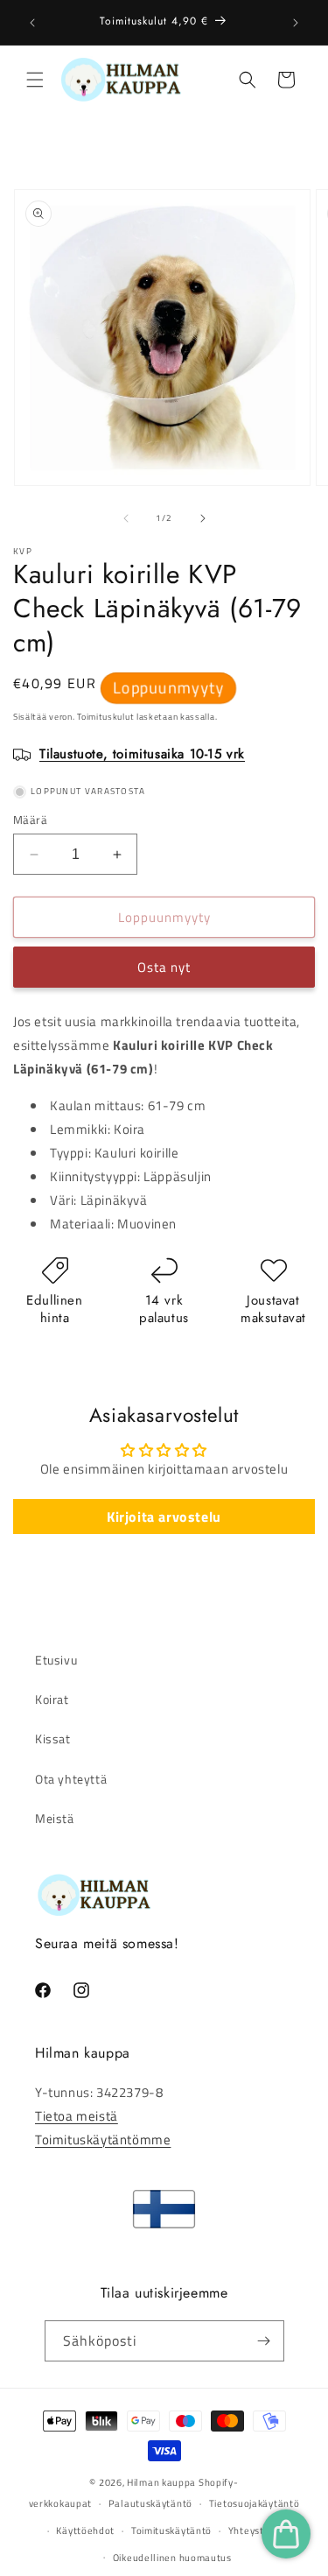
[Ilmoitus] (296, 23)
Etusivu (56, 1660)
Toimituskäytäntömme (103, 2140)
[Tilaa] (264, 2341)
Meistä (55, 1818)
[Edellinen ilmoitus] (32, 23)
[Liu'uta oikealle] (203, 518)
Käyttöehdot (85, 2530)
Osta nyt (164, 967)
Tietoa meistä (77, 2116)
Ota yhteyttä (71, 1779)
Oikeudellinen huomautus (172, 2558)
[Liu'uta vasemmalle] (126, 518)
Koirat (52, 1699)
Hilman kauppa (161, 2482)
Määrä (30, 820)
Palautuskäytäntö (150, 2503)
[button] (35, 80)
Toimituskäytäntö (171, 2530)
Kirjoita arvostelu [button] (164, 1517)
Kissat (53, 1738)
